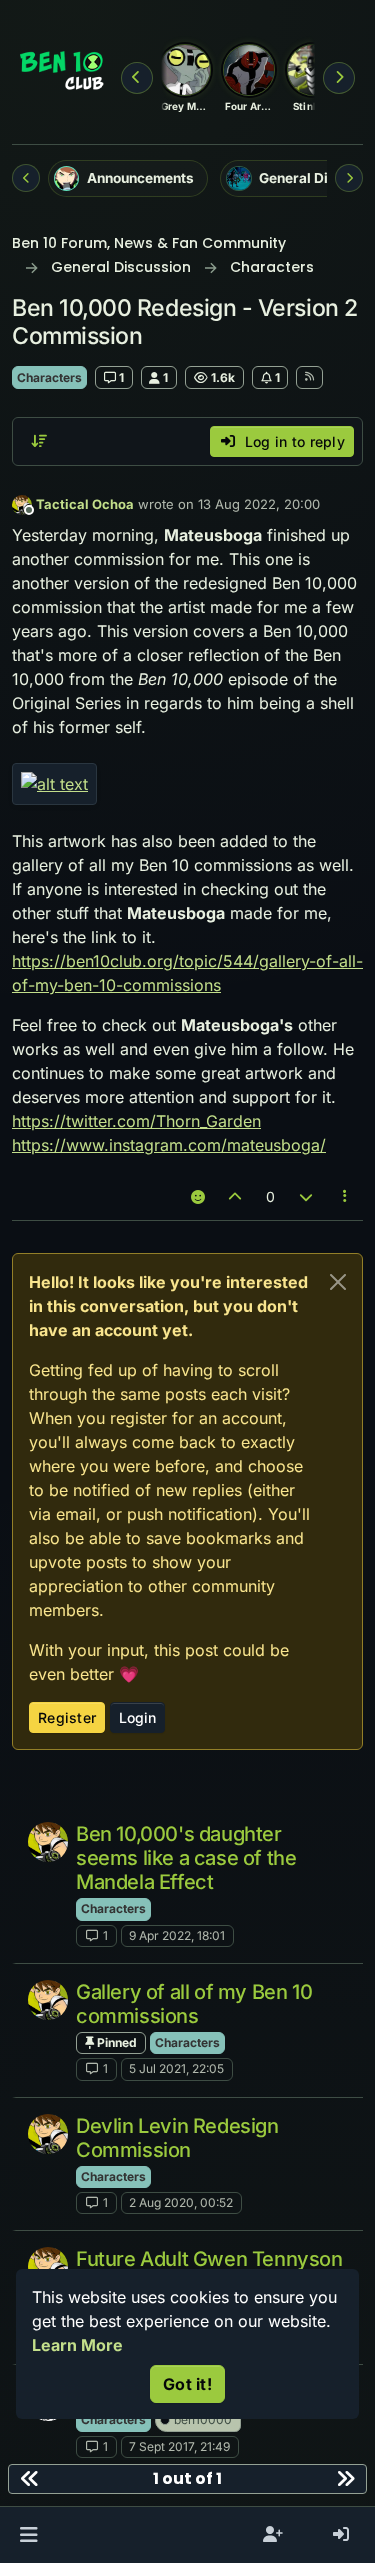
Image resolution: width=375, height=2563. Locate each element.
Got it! (187, 2384)
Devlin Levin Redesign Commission (177, 2138)
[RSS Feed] (309, 377)
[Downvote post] (306, 1196)
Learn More (77, 2345)
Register (67, 1717)
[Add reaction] (198, 1196)
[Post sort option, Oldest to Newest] (39, 441)
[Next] (349, 178)
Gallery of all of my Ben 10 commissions (194, 2004)
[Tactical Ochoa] (48, 1842)
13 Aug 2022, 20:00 (259, 504)
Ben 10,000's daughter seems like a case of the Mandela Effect (186, 1858)
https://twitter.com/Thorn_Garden (136, 1121)
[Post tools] (346, 1196)
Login (137, 1717)
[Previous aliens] (137, 78)
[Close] (338, 1282)
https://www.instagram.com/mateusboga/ (169, 1145)
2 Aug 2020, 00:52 (181, 2202)
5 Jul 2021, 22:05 (176, 2068)
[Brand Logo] (62, 72)
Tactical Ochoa (85, 504)
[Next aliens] (339, 78)
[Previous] (26, 178)
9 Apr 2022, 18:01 (177, 1935)
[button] (28, 2535)
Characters (49, 377)
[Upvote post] (236, 1196)
